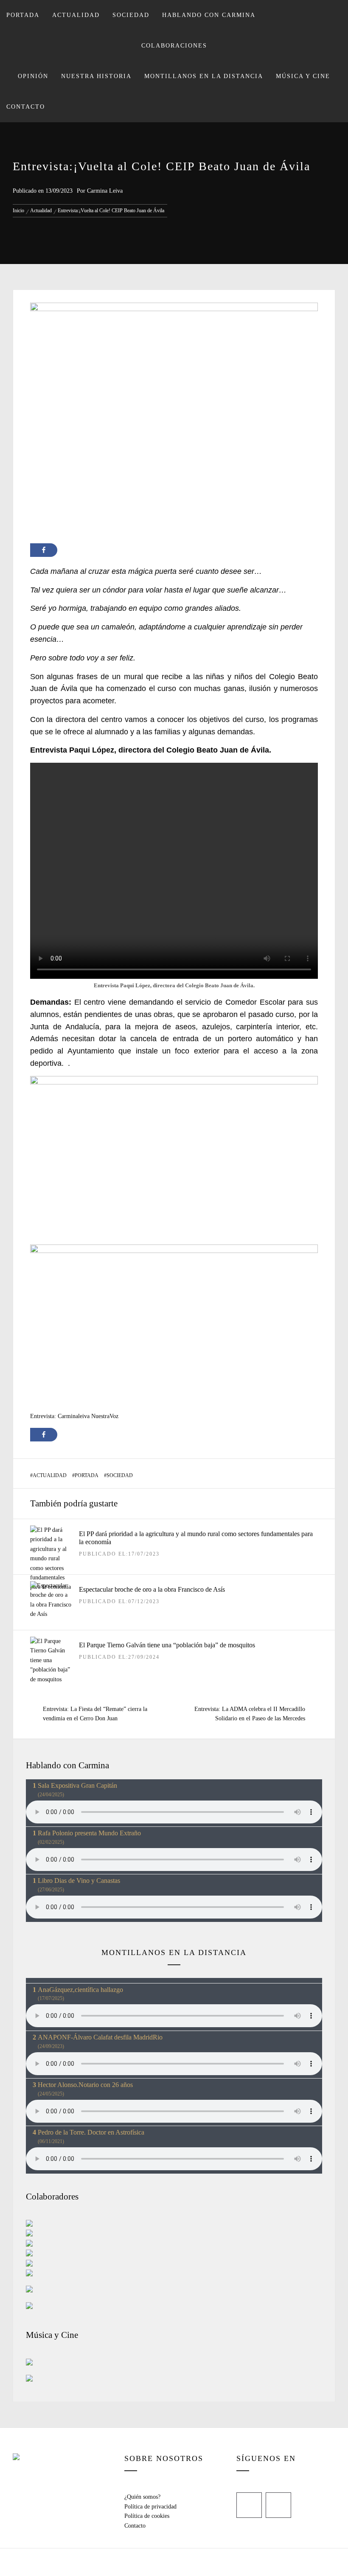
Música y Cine (303, 76)
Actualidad (76, 15)
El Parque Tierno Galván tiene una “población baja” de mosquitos (167, 1645)
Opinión (33, 76)
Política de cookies (147, 2516)
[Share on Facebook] (44, 550)
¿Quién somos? (142, 2497)
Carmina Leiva (105, 191)
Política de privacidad (150, 2507)
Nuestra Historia (96, 76)
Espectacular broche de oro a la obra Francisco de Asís (152, 1589)
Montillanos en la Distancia (204, 76)
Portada (23, 15)
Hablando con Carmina (209, 15)
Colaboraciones (174, 46)
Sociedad (131, 15)
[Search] (334, 11)
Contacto (26, 107)
